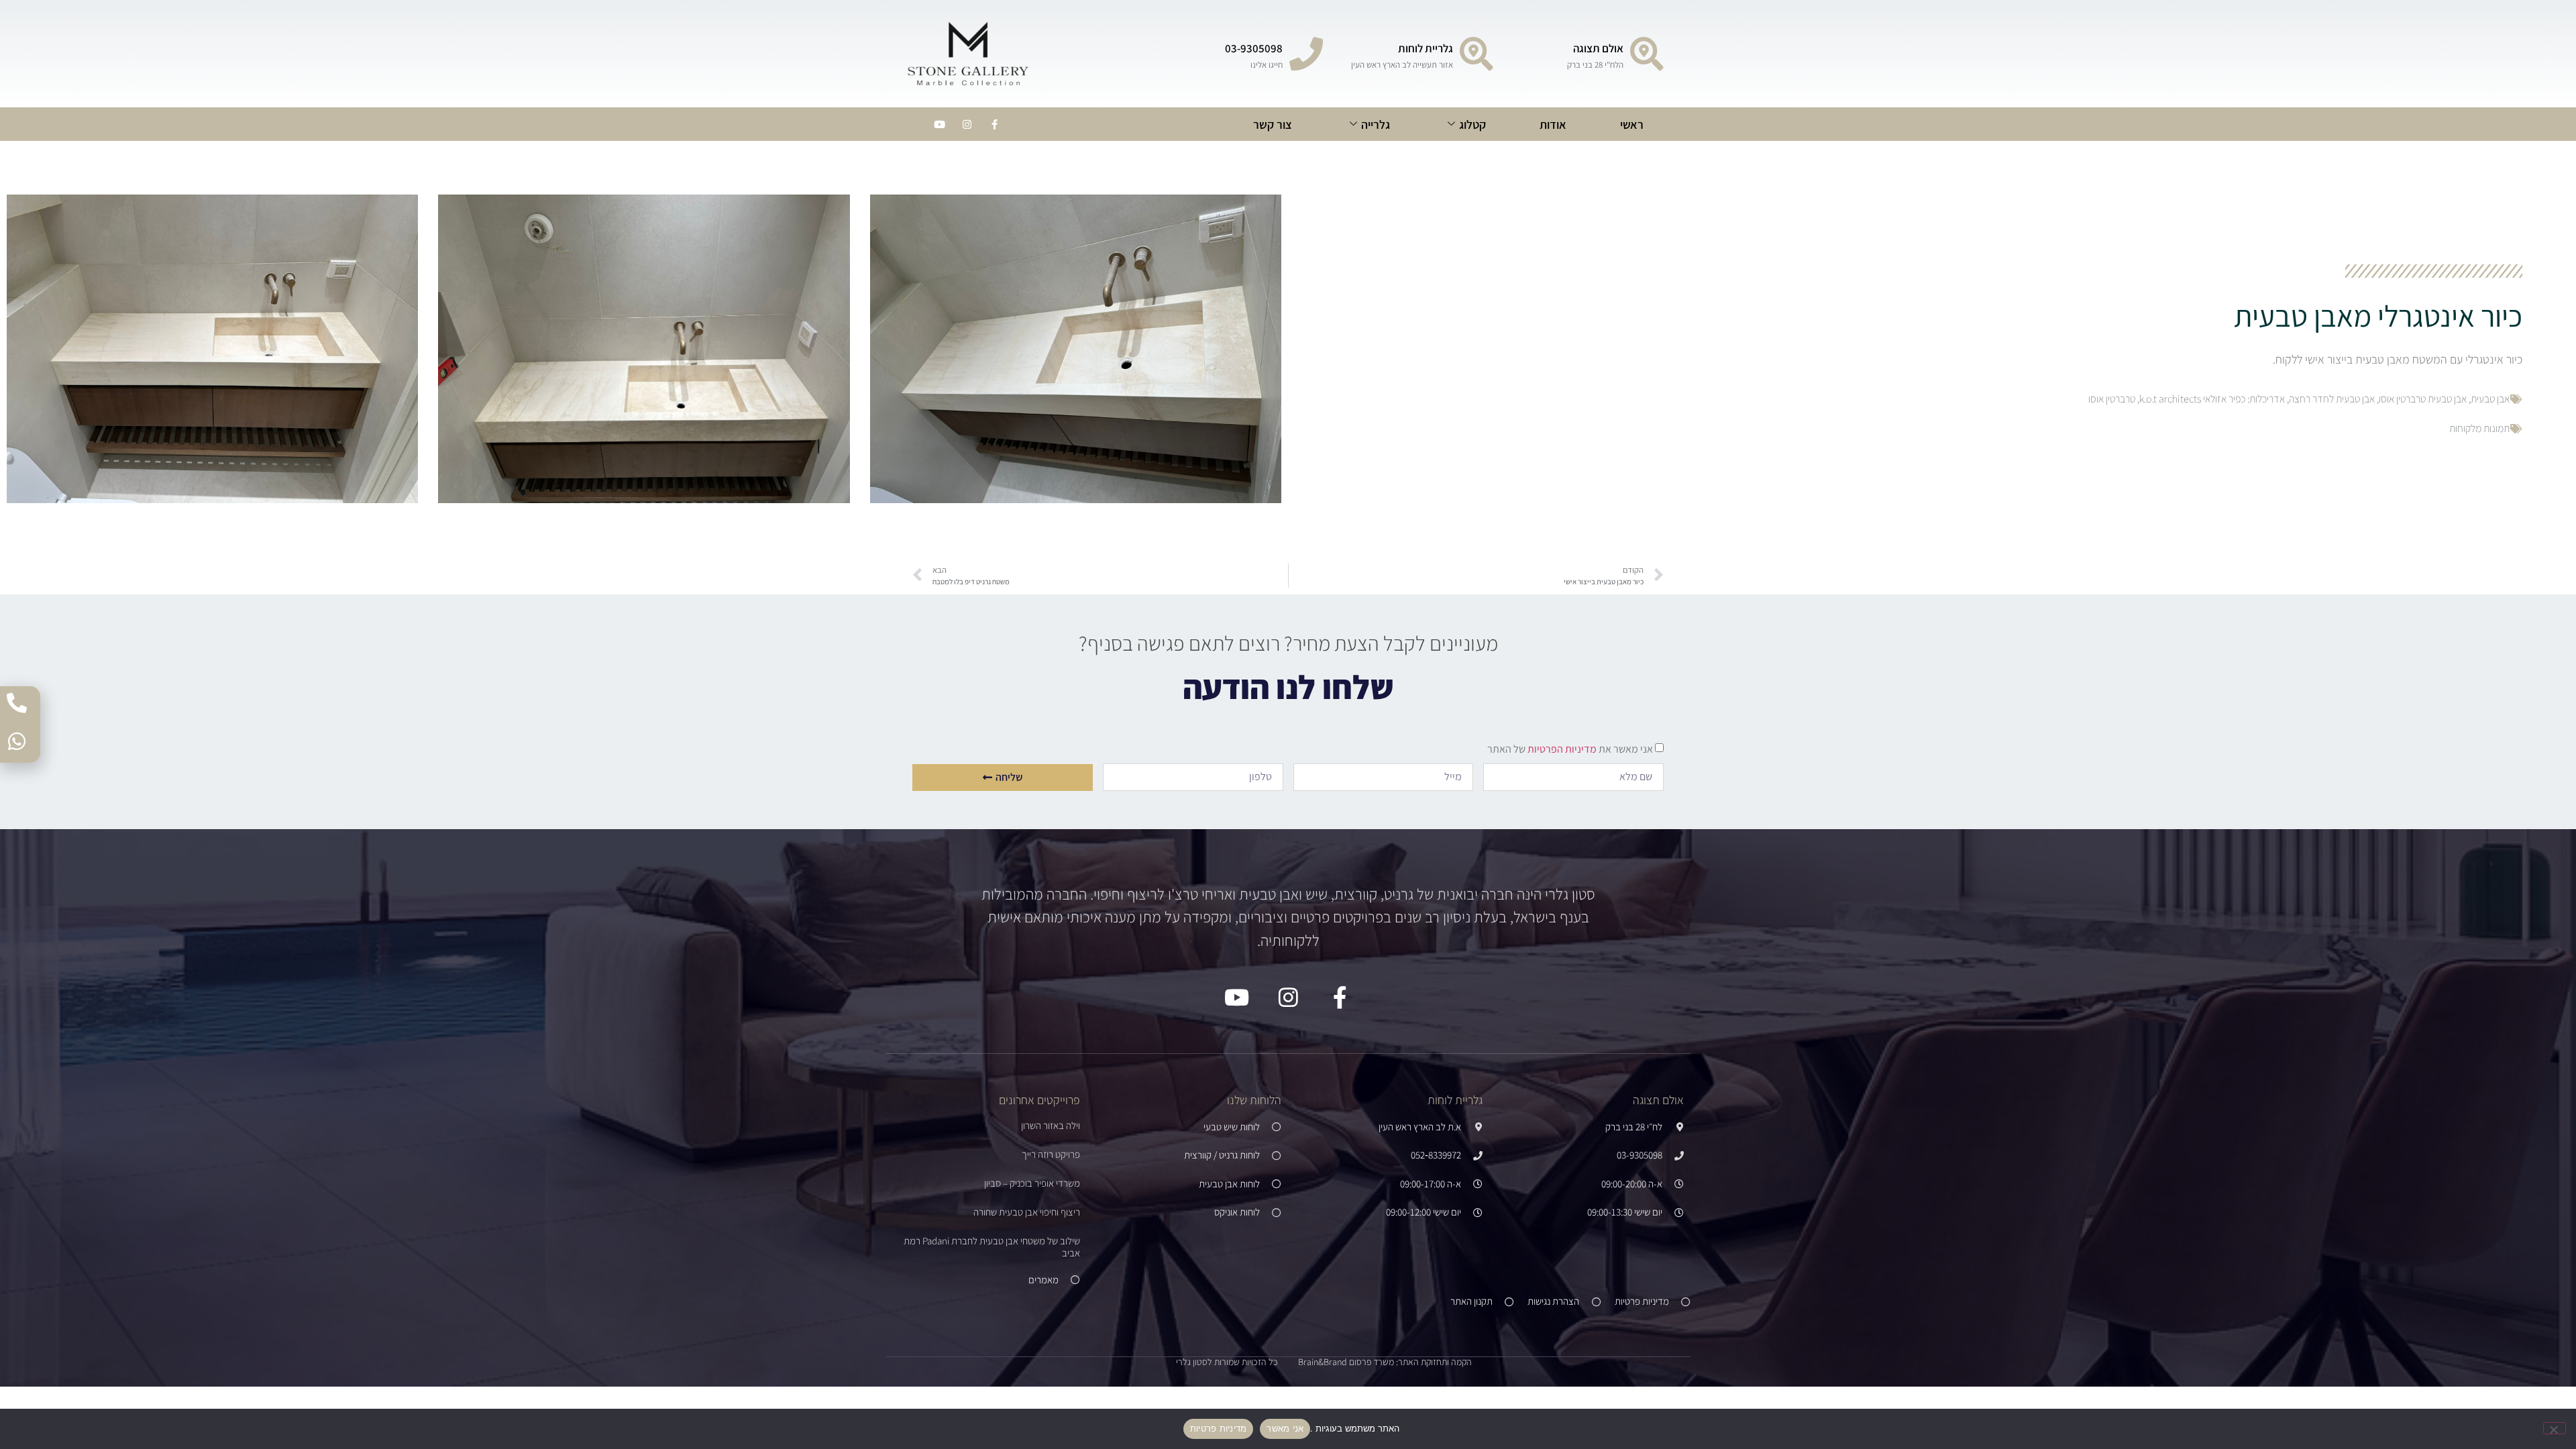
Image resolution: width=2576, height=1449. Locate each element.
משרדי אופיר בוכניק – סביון (1032, 1183)
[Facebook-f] (994, 124)
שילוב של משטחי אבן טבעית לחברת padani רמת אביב (992, 1247)
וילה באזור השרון (1051, 1125)
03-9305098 (1254, 48)
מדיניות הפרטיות (1561, 749)
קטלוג (1472, 124)
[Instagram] (967, 124)
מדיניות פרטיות (1219, 1428)
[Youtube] (939, 124)
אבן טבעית (2490, 399)
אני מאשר (1285, 1428)
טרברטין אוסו (2112, 399)
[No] (2555, 1428)
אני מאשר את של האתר (1570, 749)
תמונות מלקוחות (2479, 428)
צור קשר (1273, 124)
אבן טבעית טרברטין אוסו (2423, 399)
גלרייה (1376, 124)
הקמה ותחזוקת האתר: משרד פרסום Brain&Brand (1385, 1362)
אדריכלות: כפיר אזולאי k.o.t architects (2212, 399)
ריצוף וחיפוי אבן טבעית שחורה (1027, 1212)
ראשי (1632, 124)
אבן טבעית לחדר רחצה (2332, 399)
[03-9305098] (1306, 54)
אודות (1553, 124)
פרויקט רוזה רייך (1051, 1154)
